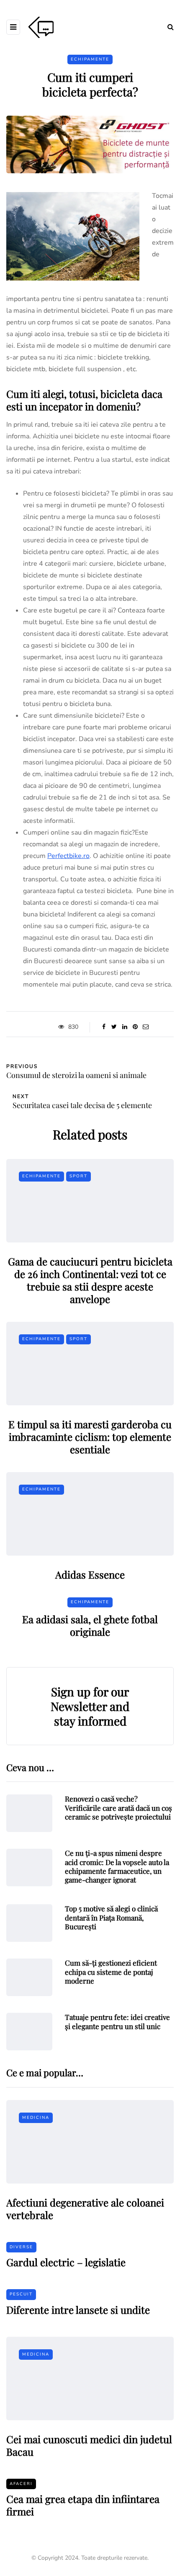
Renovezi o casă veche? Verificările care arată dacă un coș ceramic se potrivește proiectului (118, 1808)
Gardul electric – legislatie (66, 2262)
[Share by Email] (145, 1027)
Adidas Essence (90, 1574)
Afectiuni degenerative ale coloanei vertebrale (85, 2209)
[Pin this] (135, 1027)
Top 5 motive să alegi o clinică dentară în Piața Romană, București (111, 1917)
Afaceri (21, 2484)
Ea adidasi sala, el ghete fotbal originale (90, 1625)
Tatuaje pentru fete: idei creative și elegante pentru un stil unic (117, 2021)
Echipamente (90, 59)
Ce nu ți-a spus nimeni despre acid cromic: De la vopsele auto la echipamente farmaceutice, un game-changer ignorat (117, 1866)
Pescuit (21, 2294)
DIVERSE (21, 2247)
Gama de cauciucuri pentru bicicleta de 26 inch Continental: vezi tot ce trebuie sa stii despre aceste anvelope (90, 1280)
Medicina (36, 2118)
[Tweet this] (114, 1027)
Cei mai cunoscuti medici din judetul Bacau (89, 2445)
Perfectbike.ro (68, 856)
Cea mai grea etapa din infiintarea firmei (83, 2505)
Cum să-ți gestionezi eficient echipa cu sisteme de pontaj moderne (111, 1972)
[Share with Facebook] (104, 1027)
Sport (78, 1176)
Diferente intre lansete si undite (78, 2310)
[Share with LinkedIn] (125, 1027)
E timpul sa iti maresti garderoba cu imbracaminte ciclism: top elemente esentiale (90, 1437)
